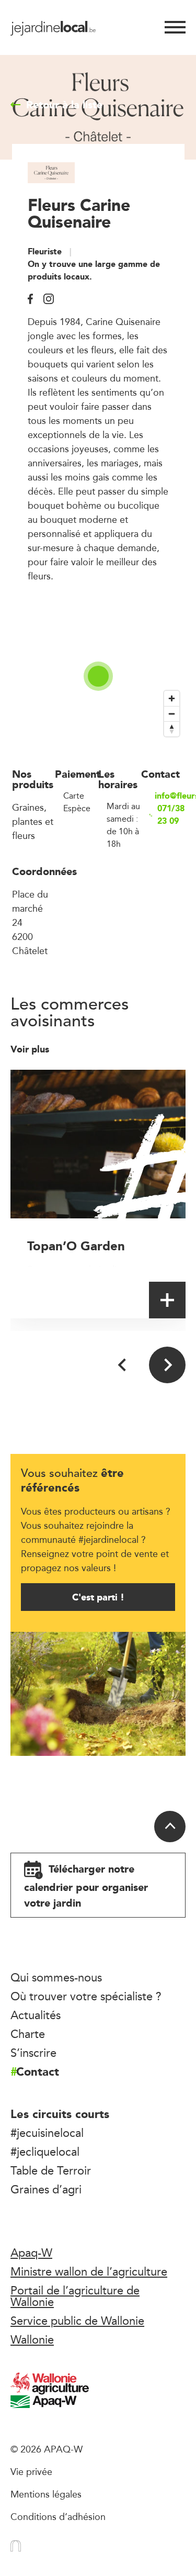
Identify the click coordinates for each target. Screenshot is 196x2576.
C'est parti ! (98, 1597)
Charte (28, 2034)
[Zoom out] (172, 714)
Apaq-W (31, 2253)
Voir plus (31, 1049)
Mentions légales (46, 2494)
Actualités (36, 2015)
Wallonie (32, 2339)
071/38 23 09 (171, 815)
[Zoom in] (172, 698)
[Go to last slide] (123, 1365)
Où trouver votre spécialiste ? (86, 1996)
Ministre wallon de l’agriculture (89, 2271)
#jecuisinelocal (47, 2133)
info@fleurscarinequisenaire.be (170, 796)
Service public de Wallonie (77, 2321)
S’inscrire (33, 2053)
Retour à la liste (64, 105)
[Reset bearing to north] (172, 729)
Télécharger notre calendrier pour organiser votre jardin (86, 1886)
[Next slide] (167, 1365)
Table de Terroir (51, 2170)
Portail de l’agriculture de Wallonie (75, 2296)
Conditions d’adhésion (58, 2516)
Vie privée (31, 2471)
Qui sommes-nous (56, 1977)
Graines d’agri (46, 2189)
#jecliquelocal (45, 2152)
